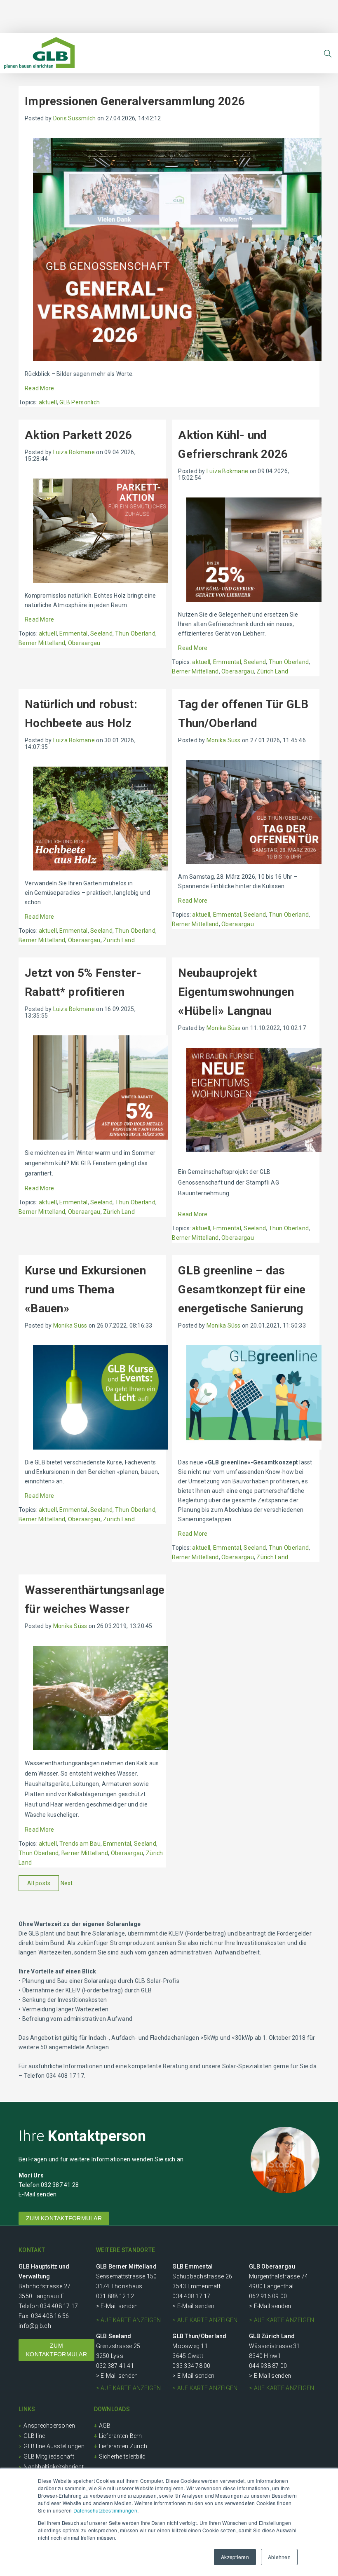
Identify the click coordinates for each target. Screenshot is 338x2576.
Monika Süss (224, 740)
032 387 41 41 (115, 2366)
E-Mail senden (38, 2194)
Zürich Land (272, 671)
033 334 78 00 (191, 2366)
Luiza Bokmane (74, 452)
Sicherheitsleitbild (122, 2456)
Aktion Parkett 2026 (78, 435)
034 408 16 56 (50, 2316)
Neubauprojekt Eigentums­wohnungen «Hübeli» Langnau (236, 992)
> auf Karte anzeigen (129, 2320)
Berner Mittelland (42, 643)
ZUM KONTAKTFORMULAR (64, 2218)
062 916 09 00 (268, 2296)
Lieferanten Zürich (123, 2446)
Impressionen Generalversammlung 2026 (135, 101)
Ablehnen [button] (279, 2557)
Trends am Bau (80, 1844)
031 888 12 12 (115, 2296)
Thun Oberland (135, 633)
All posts (39, 1883)
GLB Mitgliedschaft (49, 2456)
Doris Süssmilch (75, 118)
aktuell (48, 402)
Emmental (73, 633)
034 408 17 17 (59, 2306)
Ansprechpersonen (49, 2426)
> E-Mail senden (117, 2306)
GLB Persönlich (80, 402)
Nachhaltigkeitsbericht (54, 2467)
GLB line (34, 2436)
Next (67, 1883)
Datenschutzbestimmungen (105, 2510)
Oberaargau (84, 643)
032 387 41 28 (60, 2185)
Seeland (101, 633)
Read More (39, 388)
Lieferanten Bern (121, 2436)
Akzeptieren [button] (235, 2557)
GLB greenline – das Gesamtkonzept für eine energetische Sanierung (242, 1289)
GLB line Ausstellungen (54, 2446)
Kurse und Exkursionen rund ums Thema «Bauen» (85, 1289)
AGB (105, 2426)
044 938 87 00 (268, 2366)
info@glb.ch (35, 2326)
